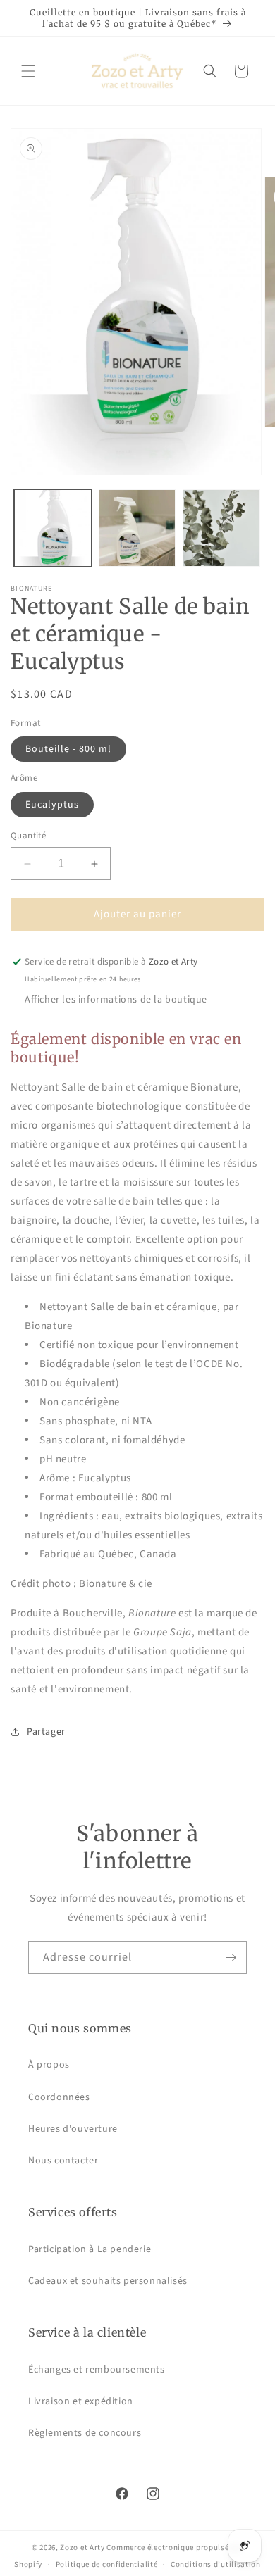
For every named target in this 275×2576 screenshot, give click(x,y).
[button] (28, 71)
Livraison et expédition (81, 2401)
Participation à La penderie (90, 2249)
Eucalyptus (52, 805)
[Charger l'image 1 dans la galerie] (53, 528)
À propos (49, 2065)
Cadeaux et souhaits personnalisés (108, 2281)
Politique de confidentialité (107, 2564)
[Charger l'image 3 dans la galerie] (221, 528)
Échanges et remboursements (97, 2370)
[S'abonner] (231, 1958)
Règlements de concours (85, 2433)
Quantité (28, 836)
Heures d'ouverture (73, 2129)
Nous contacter (63, 2161)
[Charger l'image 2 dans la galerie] (137, 528)
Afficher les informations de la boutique (116, 1000)
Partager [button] (46, 1732)
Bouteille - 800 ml (68, 749)
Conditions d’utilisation (216, 2564)
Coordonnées (59, 2097)
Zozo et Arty (82, 2547)
